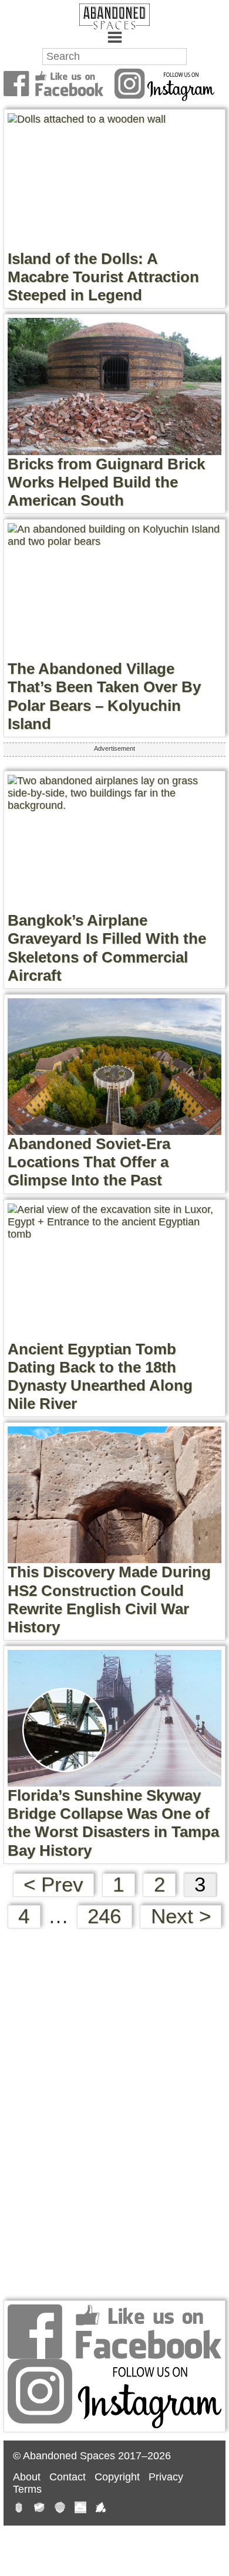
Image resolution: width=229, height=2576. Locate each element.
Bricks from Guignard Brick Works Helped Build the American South (106, 482)
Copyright (117, 2477)
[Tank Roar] (80, 2509)
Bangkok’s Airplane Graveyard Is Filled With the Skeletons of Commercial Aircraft (107, 948)
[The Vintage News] (19, 2509)
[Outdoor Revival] (60, 2509)
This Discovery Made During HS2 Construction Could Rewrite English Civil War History (109, 1599)
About (27, 2477)
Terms (27, 2489)
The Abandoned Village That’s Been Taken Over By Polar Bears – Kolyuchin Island (104, 696)
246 (104, 1916)
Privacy (166, 2477)
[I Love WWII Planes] (101, 2509)
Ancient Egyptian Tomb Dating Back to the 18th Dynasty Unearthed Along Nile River (100, 1377)
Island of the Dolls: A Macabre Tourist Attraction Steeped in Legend (103, 277)
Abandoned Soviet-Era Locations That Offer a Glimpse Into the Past (89, 1162)
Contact (68, 2477)
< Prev (53, 1884)
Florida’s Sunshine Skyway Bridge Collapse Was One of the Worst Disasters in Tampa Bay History (113, 1823)
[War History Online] (39, 2509)
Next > (181, 1916)
